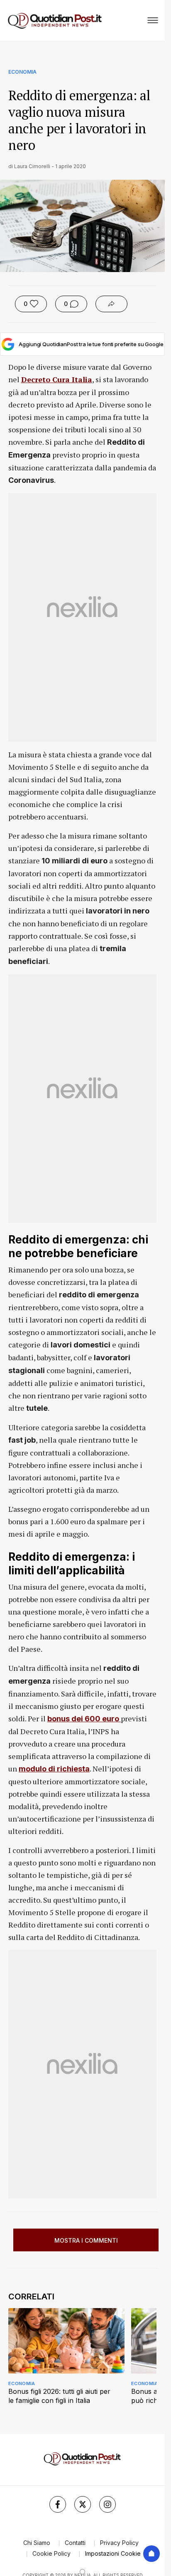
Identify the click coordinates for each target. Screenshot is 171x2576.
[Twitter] (83, 2504)
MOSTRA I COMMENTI (86, 2240)
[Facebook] (58, 2504)
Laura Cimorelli (32, 166)
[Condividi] (111, 304)
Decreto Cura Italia (57, 379)
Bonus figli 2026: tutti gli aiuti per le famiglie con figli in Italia (59, 2396)
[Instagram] (107, 2504)
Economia (22, 72)
